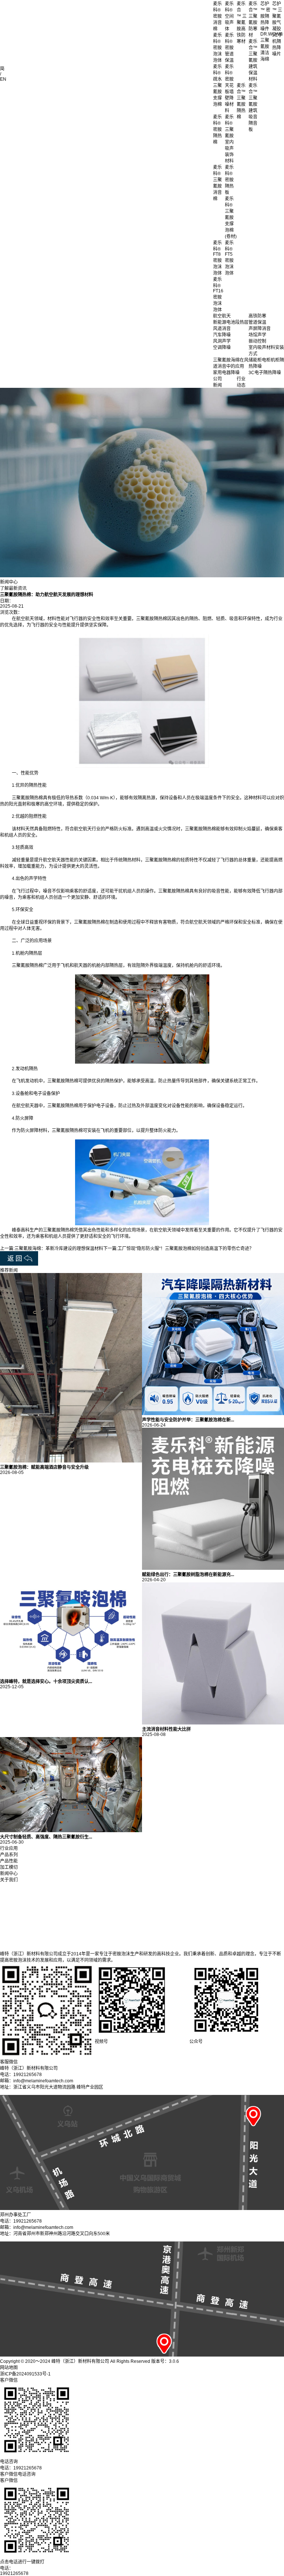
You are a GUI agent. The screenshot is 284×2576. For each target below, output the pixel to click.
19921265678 (14, 2573)
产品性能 (9, 1861)
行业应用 (9, 1848)
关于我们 (9, 1880)
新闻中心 (9, 1874)
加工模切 (9, 1867)
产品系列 (9, 1855)
